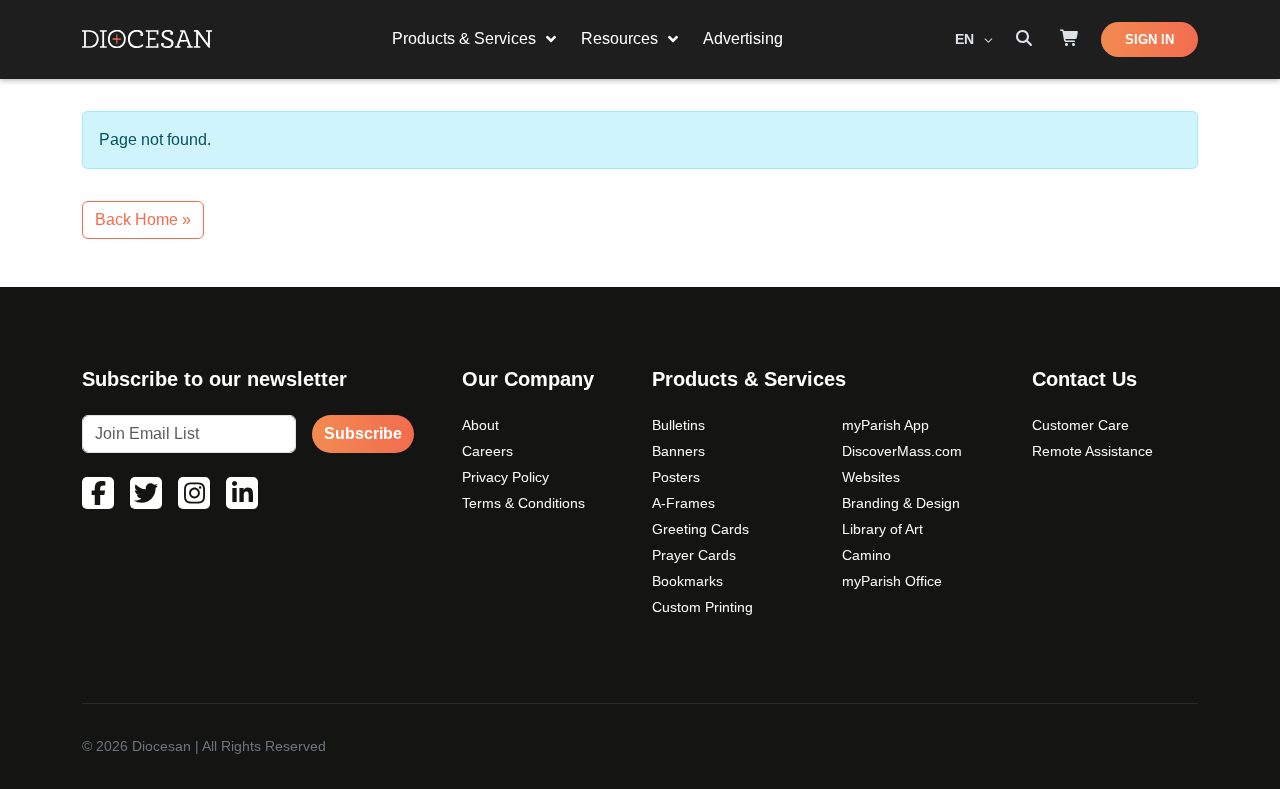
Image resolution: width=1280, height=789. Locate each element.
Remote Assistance (1092, 451)
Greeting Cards (700, 529)
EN (966, 39)
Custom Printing (702, 607)
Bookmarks (687, 581)
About (480, 425)
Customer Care (1080, 425)
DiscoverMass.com (902, 451)
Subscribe (363, 433)
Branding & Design (901, 503)
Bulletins (678, 425)
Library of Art (882, 529)
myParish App (885, 425)
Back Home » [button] (143, 219)
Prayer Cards (694, 555)
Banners (678, 451)
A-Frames (683, 503)
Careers (487, 451)
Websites (871, 477)
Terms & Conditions (523, 503)
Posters (676, 477)
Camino (866, 555)
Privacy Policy (505, 477)
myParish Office (892, 581)
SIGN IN (1149, 39)
